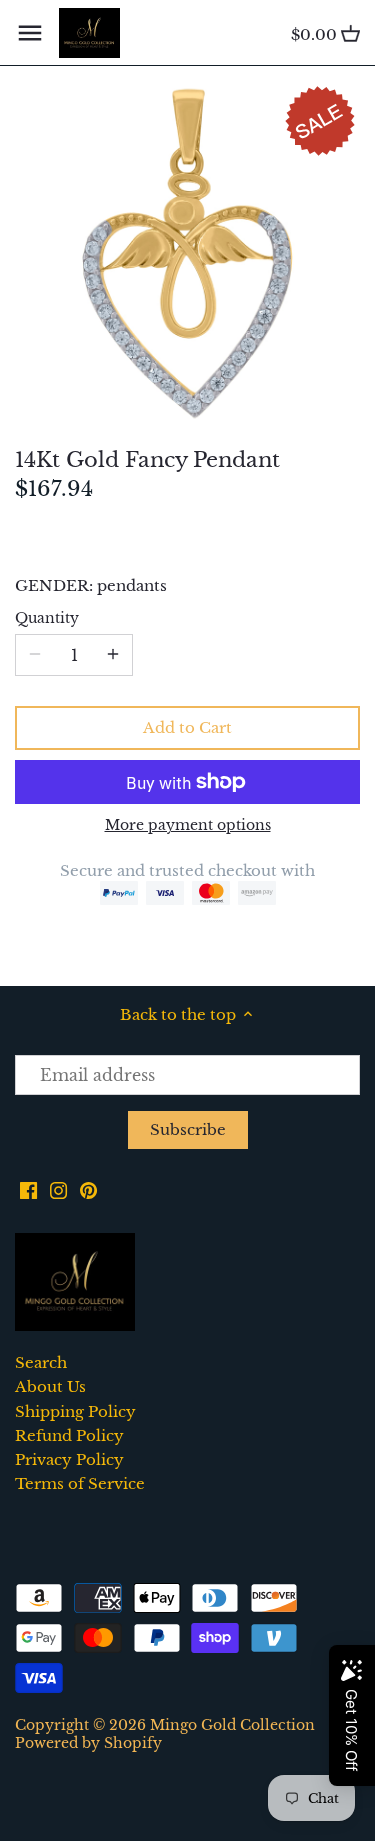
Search (41, 1362)
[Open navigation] (30, 33)
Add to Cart (187, 727)
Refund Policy (69, 1435)
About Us (50, 1386)
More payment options (188, 825)
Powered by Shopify (88, 1743)
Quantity (47, 619)
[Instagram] (58, 1188)
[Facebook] (28, 1188)
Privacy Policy (69, 1459)
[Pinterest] (88, 1188)
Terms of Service (80, 1483)
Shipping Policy (75, 1411)
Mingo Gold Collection (232, 1725)
